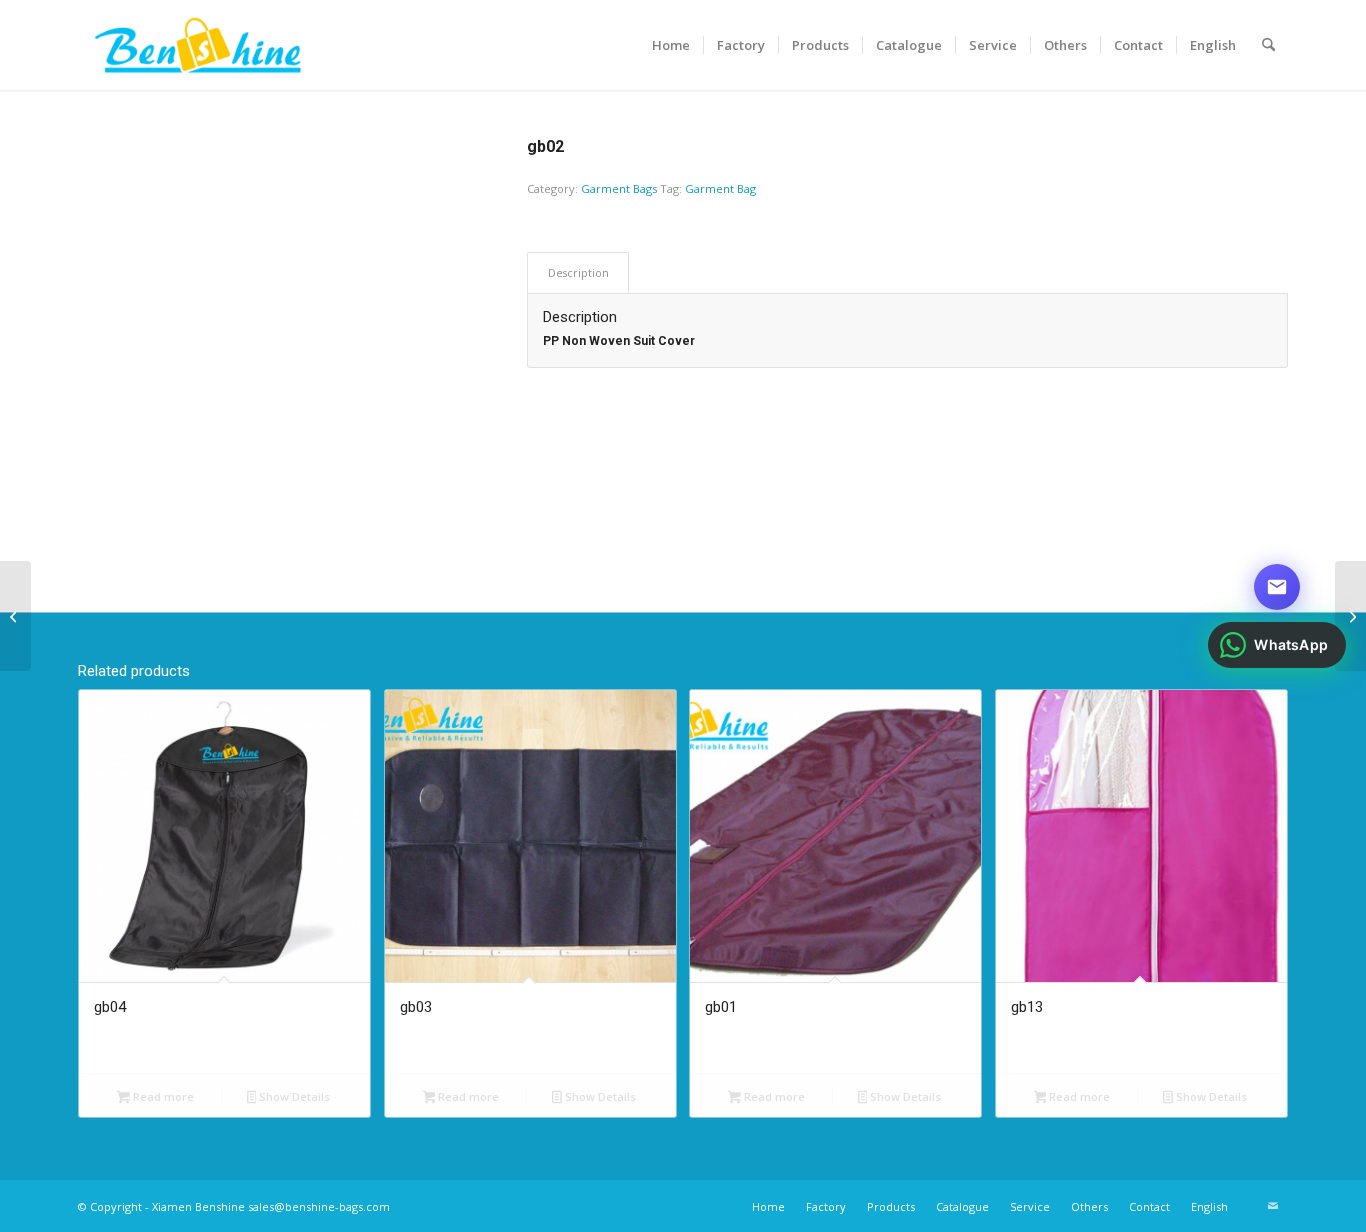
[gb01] (15, 616)
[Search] (1268, 45)
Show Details (293, 1096)
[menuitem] (671, 45)
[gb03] (1350, 616)
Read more (162, 1096)
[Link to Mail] (1273, 1206)
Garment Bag (720, 188)
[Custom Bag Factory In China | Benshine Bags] (197, 45)
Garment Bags (619, 188)
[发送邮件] (1277, 587)
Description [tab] (578, 272)
